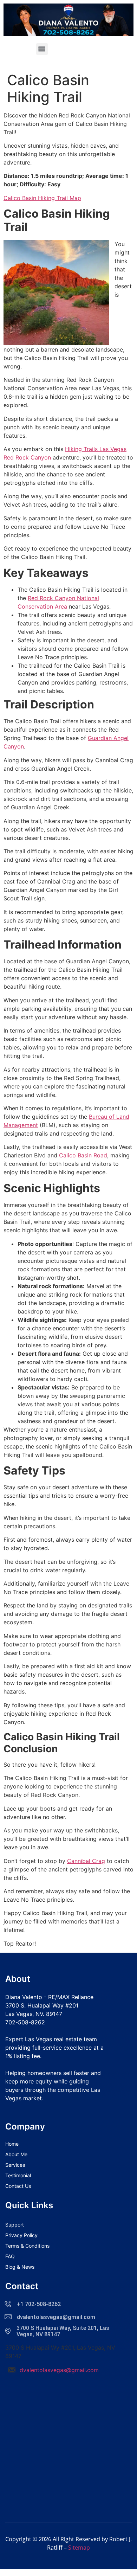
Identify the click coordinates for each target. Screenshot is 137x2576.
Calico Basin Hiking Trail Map (42, 198)
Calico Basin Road (83, 1155)
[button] (42, 49)
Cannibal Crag (86, 1861)
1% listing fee (23, 2056)
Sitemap (79, 2548)
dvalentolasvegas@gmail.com (59, 2370)
